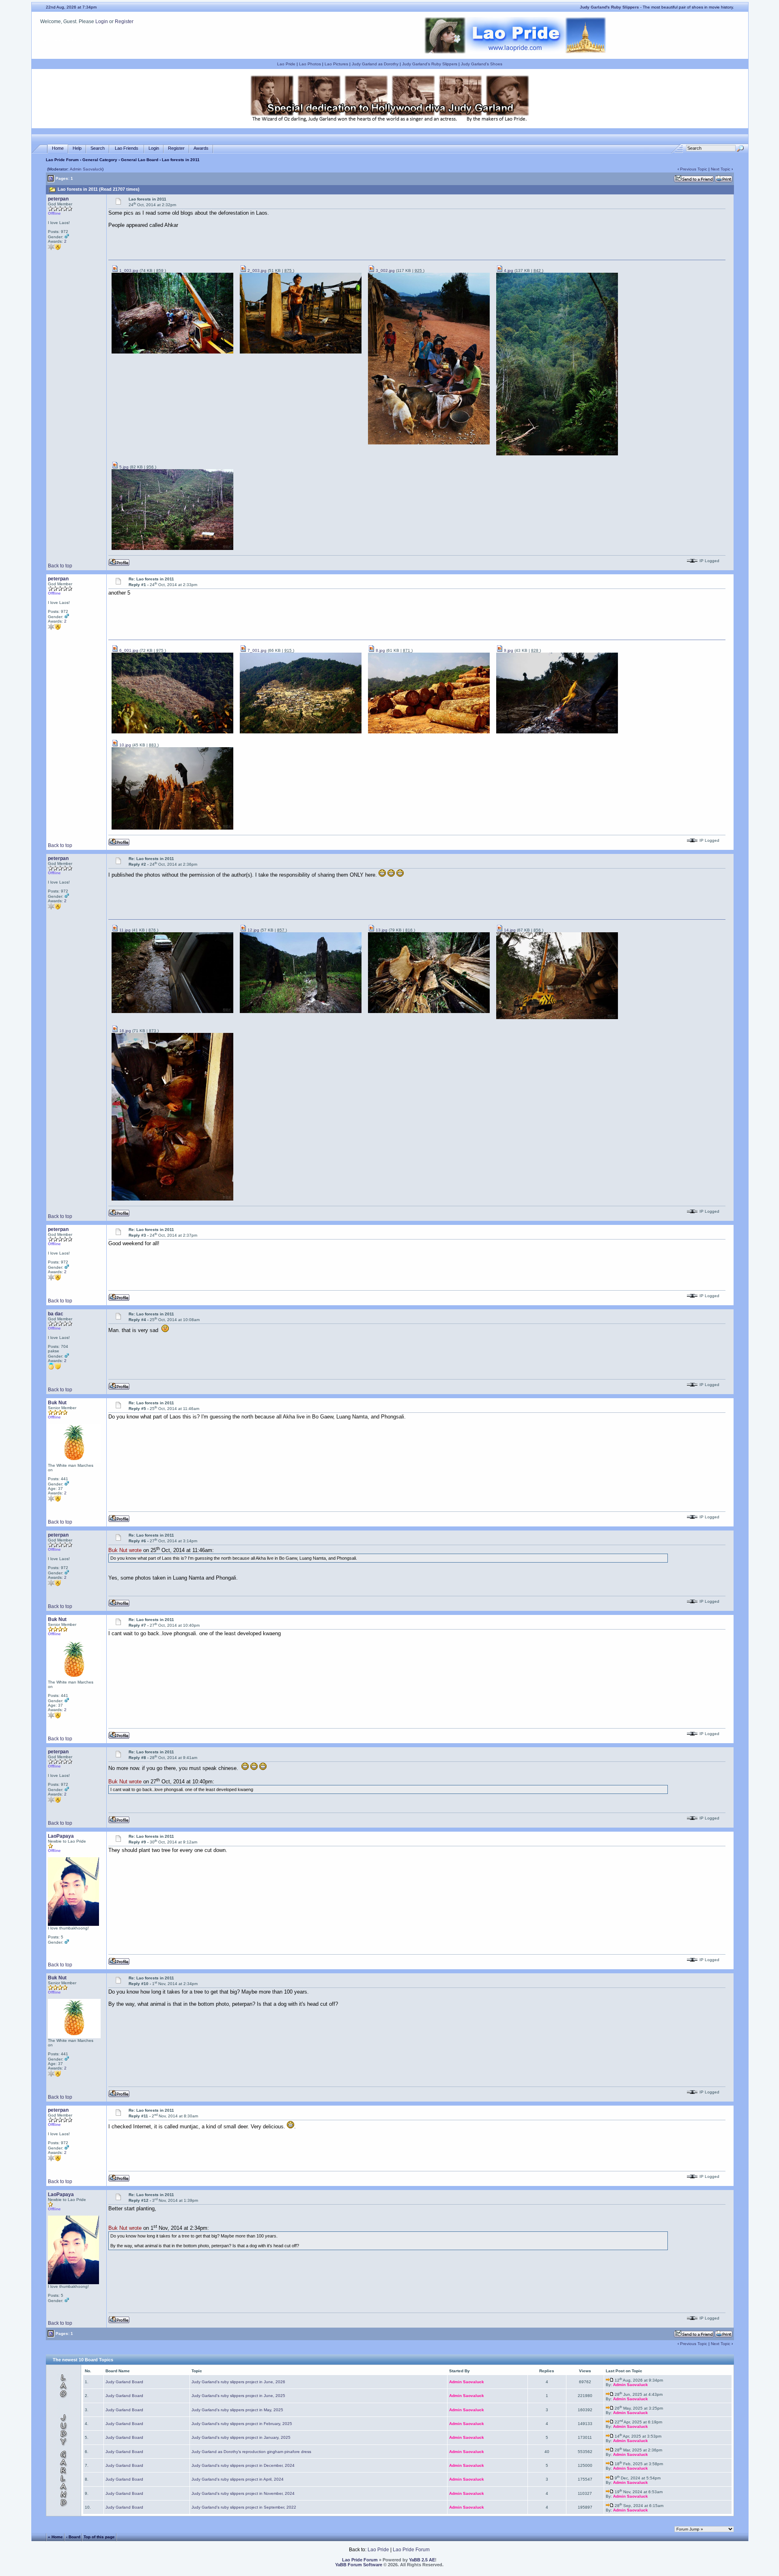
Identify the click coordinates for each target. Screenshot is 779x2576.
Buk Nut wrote (125, 1551)
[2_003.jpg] (301, 352)
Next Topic (721, 169)
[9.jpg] (557, 732)
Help (77, 148)
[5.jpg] (172, 549)
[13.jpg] (429, 1012)
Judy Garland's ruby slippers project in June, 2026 (238, 2382)
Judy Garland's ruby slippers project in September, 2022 (244, 2507)
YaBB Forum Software (359, 2565)
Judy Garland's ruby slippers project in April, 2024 (238, 2479)
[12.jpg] (301, 1012)
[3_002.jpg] (429, 443)
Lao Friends (127, 148)
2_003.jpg (256, 271)
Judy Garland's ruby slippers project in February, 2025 (242, 2424)
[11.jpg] (172, 1012)
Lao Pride (286, 64)
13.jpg (381, 930)
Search (98, 148)
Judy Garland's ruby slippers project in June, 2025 (238, 2396)
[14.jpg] (557, 1018)
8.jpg (380, 650)
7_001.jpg (256, 650)
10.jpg (125, 745)
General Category (100, 160)
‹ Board (73, 2537)
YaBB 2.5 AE (422, 2560)
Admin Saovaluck (86, 169)
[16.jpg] (172, 1199)
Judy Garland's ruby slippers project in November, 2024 (243, 2493)
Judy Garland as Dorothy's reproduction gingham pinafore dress (251, 2452)
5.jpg (123, 467)
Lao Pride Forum (62, 160)
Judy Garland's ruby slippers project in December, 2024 (243, 2465)
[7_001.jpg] (301, 732)
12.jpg (253, 930)
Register (124, 22)
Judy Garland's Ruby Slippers (430, 64)
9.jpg (508, 650)
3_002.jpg (385, 271)
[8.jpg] (429, 732)
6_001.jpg (128, 650)
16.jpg (125, 1031)
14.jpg (509, 930)
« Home (55, 2537)
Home (58, 148)
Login (102, 22)
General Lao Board (140, 160)
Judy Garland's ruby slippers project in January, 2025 (241, 2437)
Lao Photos (310, 64)
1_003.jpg (128, 271)
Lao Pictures (336, 64)
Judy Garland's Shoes (482, 64)
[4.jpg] (557, 454)
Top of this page (99, 2537)
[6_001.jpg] (172, 732)
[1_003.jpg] (172, 352)
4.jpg (508, 271)
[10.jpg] (172, 828)
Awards (201, 148)
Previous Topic (694, 169)
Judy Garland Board (124, 2382)
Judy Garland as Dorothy (375, 64)
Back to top (60, 566)
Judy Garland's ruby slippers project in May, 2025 (237, 2410)
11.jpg (124, 930)
